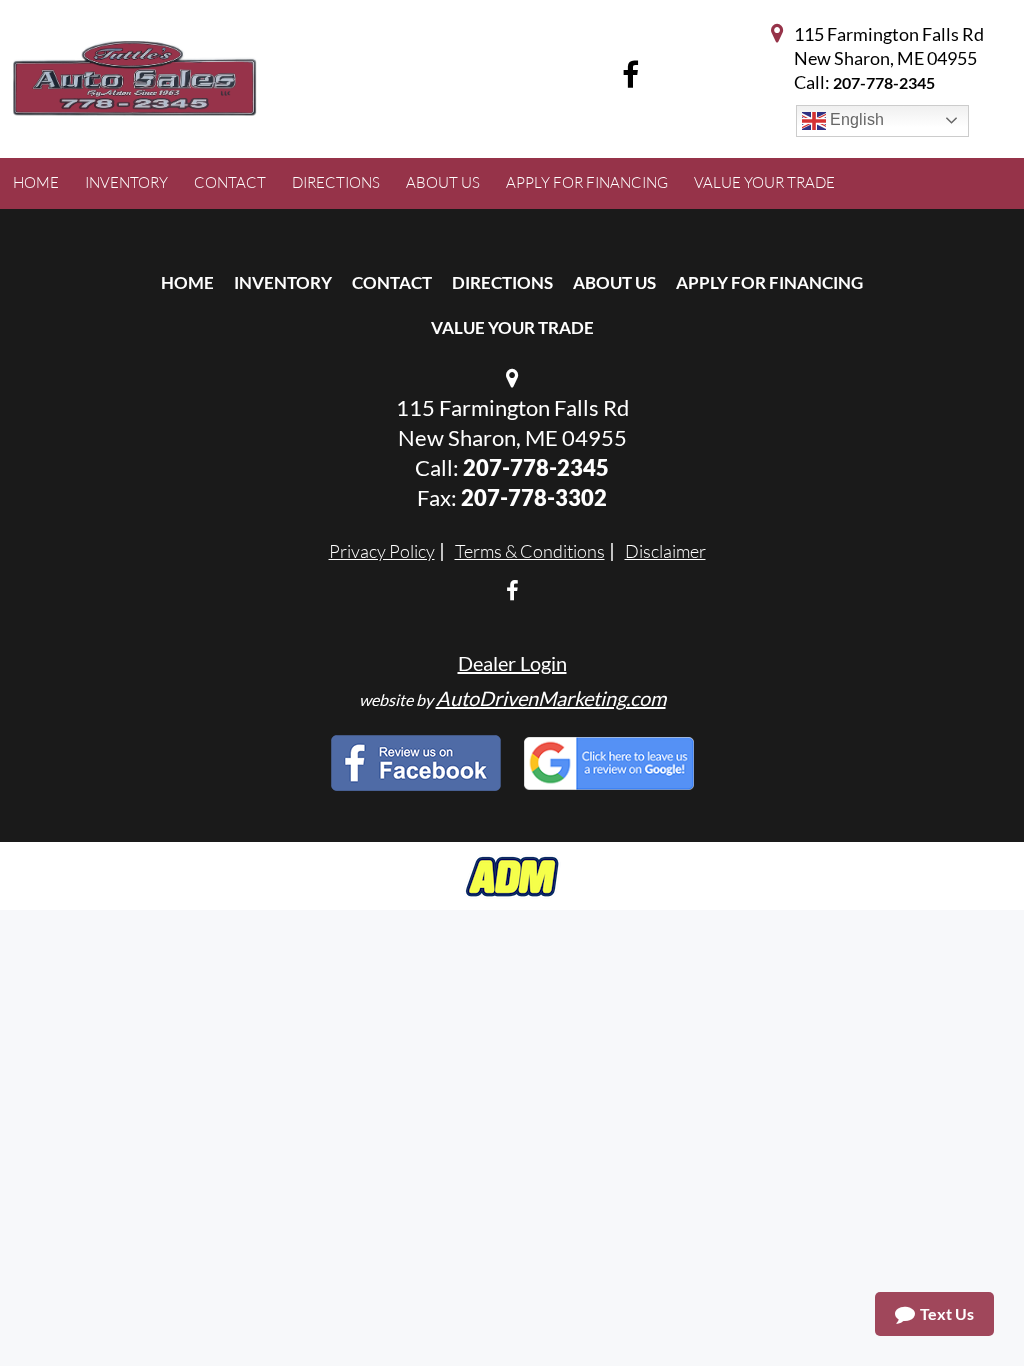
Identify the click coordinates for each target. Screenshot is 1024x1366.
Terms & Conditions (530, 551)
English (855, 119)
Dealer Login (512, 663)
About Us (614, 282)
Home (187, 282)
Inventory (283, 282)
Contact (392, 282)
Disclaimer (665, 551)
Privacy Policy (382, 551)
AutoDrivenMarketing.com (551, 698)
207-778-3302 (534, 497)
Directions (502, 282)
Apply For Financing (769, 282)
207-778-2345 (884, 82)
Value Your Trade (512, 327)
